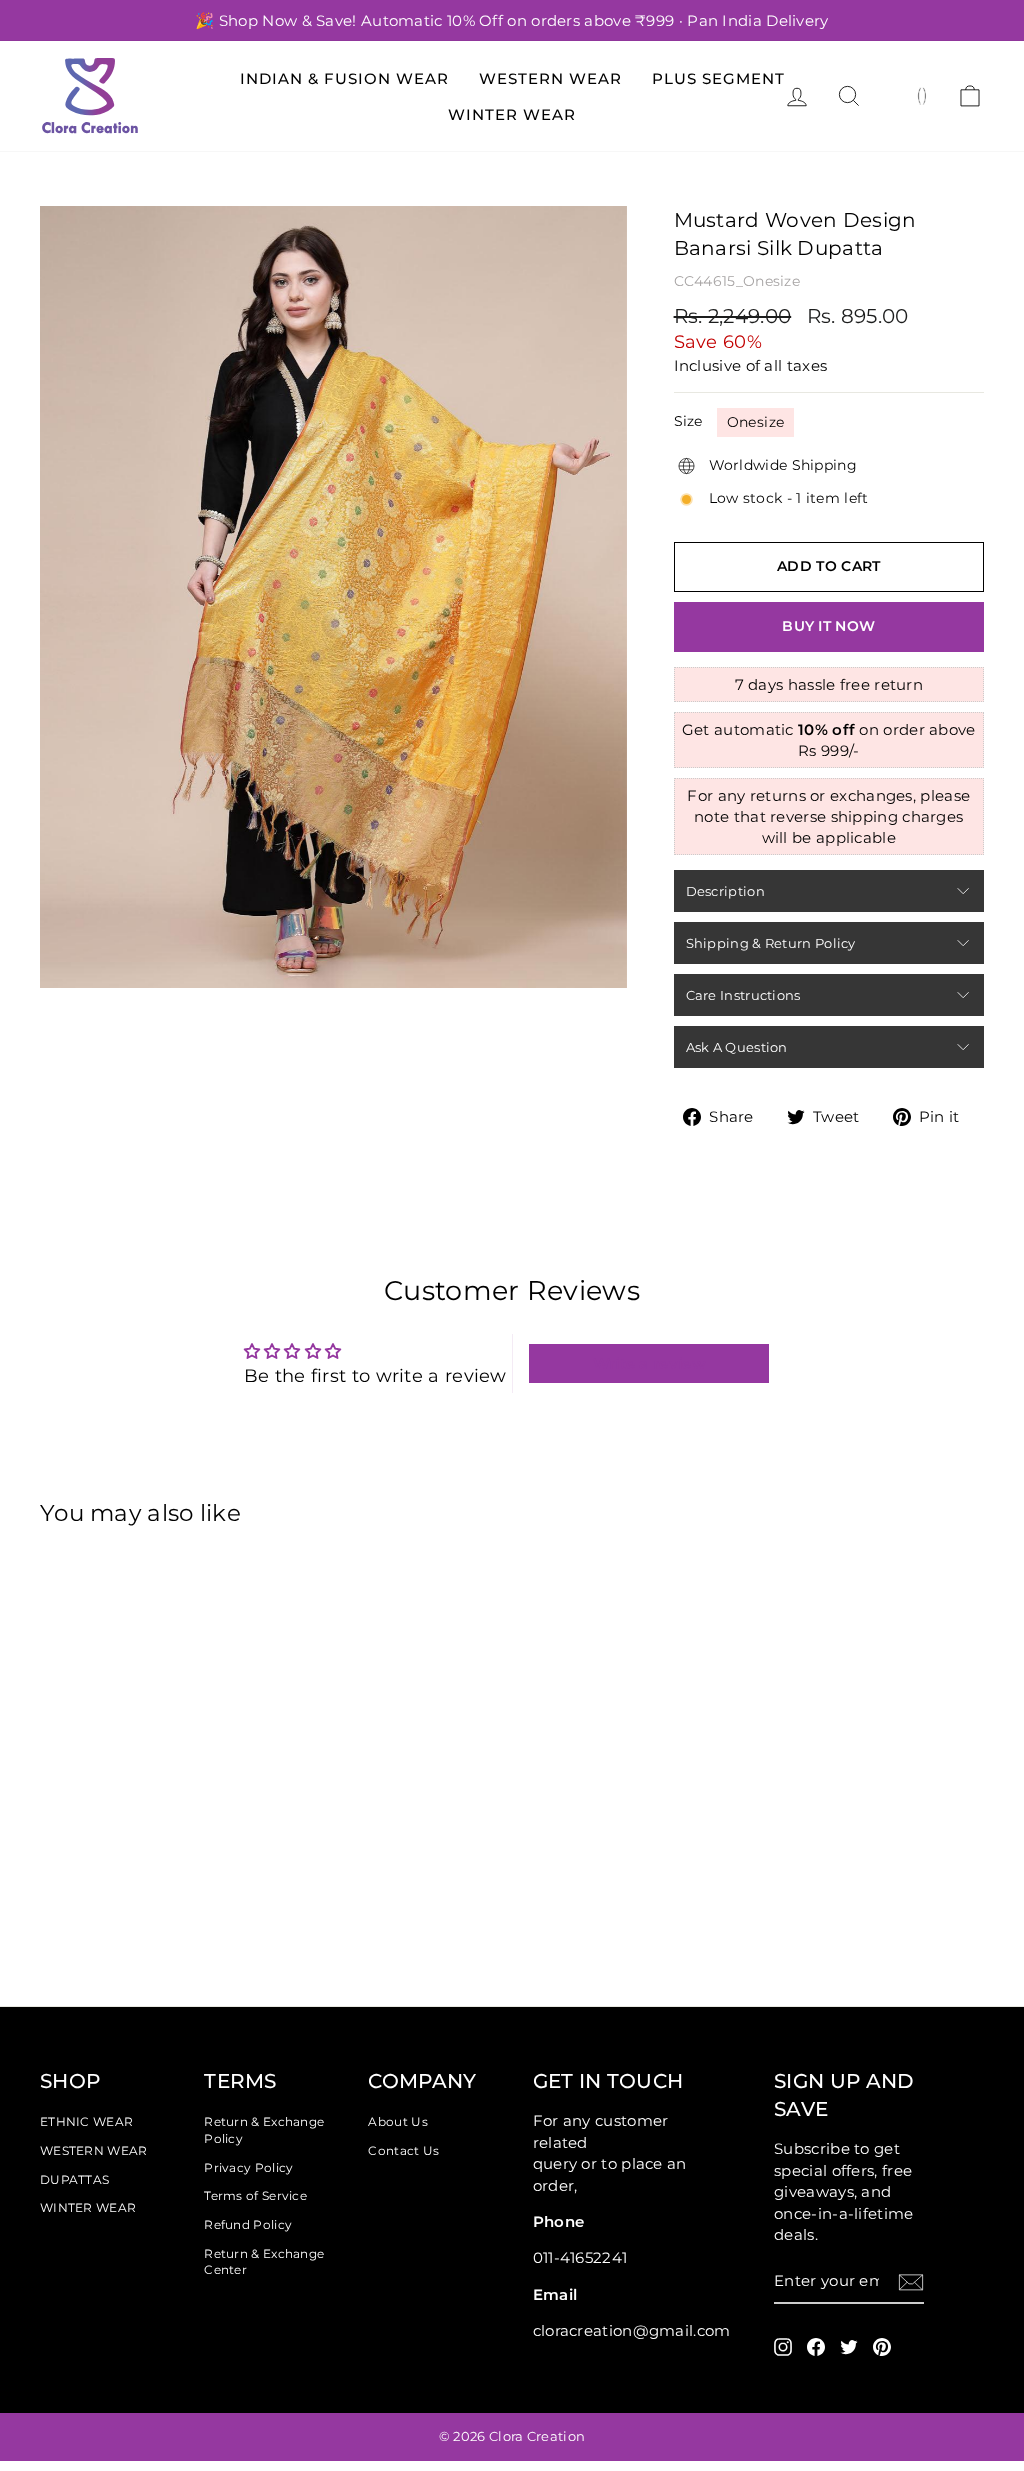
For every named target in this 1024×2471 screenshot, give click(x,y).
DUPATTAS (74, 2179)
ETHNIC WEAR (86, 2121)
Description (725, 891)
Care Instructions (743, 995)
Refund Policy (248, 2224)
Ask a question (737, 1047)
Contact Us (403, 2150)
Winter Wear (512, 114)
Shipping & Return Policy (771, 943)
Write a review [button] (649, 1363)
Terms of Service (255, 2195)
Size (688, 421)
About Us (397, 2121)
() (922, 95)
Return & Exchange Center (264, 2262)
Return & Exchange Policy (264, 2130)
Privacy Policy (248, 2167)
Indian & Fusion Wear (344, 78)
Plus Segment (718, 78)
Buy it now (828, 626)
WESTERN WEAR (94, 2150)
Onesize (755, 422)
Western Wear (550, 78)
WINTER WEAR (88, 2207)
